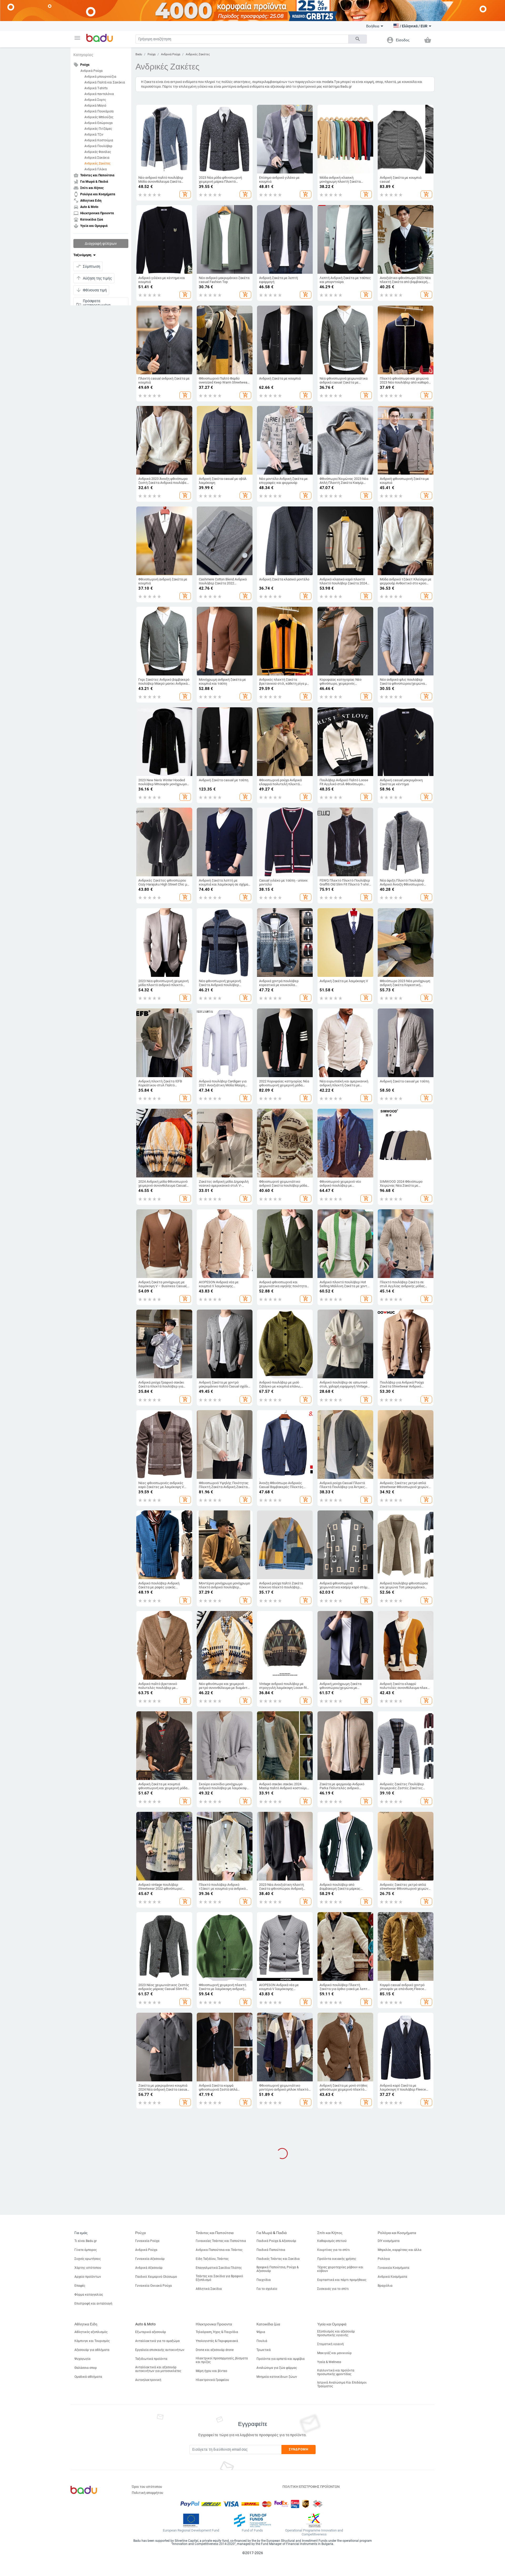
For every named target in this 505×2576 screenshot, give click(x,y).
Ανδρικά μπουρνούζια (100, 77)
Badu (139, 54)
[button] (77, 38)
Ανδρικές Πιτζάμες (98, 129)
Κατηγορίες (83, 55)
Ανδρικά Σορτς (95, 100)
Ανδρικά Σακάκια (97, 158)
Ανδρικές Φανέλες (98, 152)
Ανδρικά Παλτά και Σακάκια (105, 82)
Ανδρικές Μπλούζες (99, 117)
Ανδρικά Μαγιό (95, 106)
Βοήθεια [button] (373, 26)
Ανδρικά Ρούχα (92, 71)
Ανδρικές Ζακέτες (97, 163)
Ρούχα (151, 54)
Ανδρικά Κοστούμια (99, 140)
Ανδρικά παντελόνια (99, 94)
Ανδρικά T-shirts (96, 88)
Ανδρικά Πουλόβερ (98, 146)
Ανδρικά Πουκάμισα (99, 111)
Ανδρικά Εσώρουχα (99, 123)
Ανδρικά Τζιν (94, 135)
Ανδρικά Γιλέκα (96, 169)
